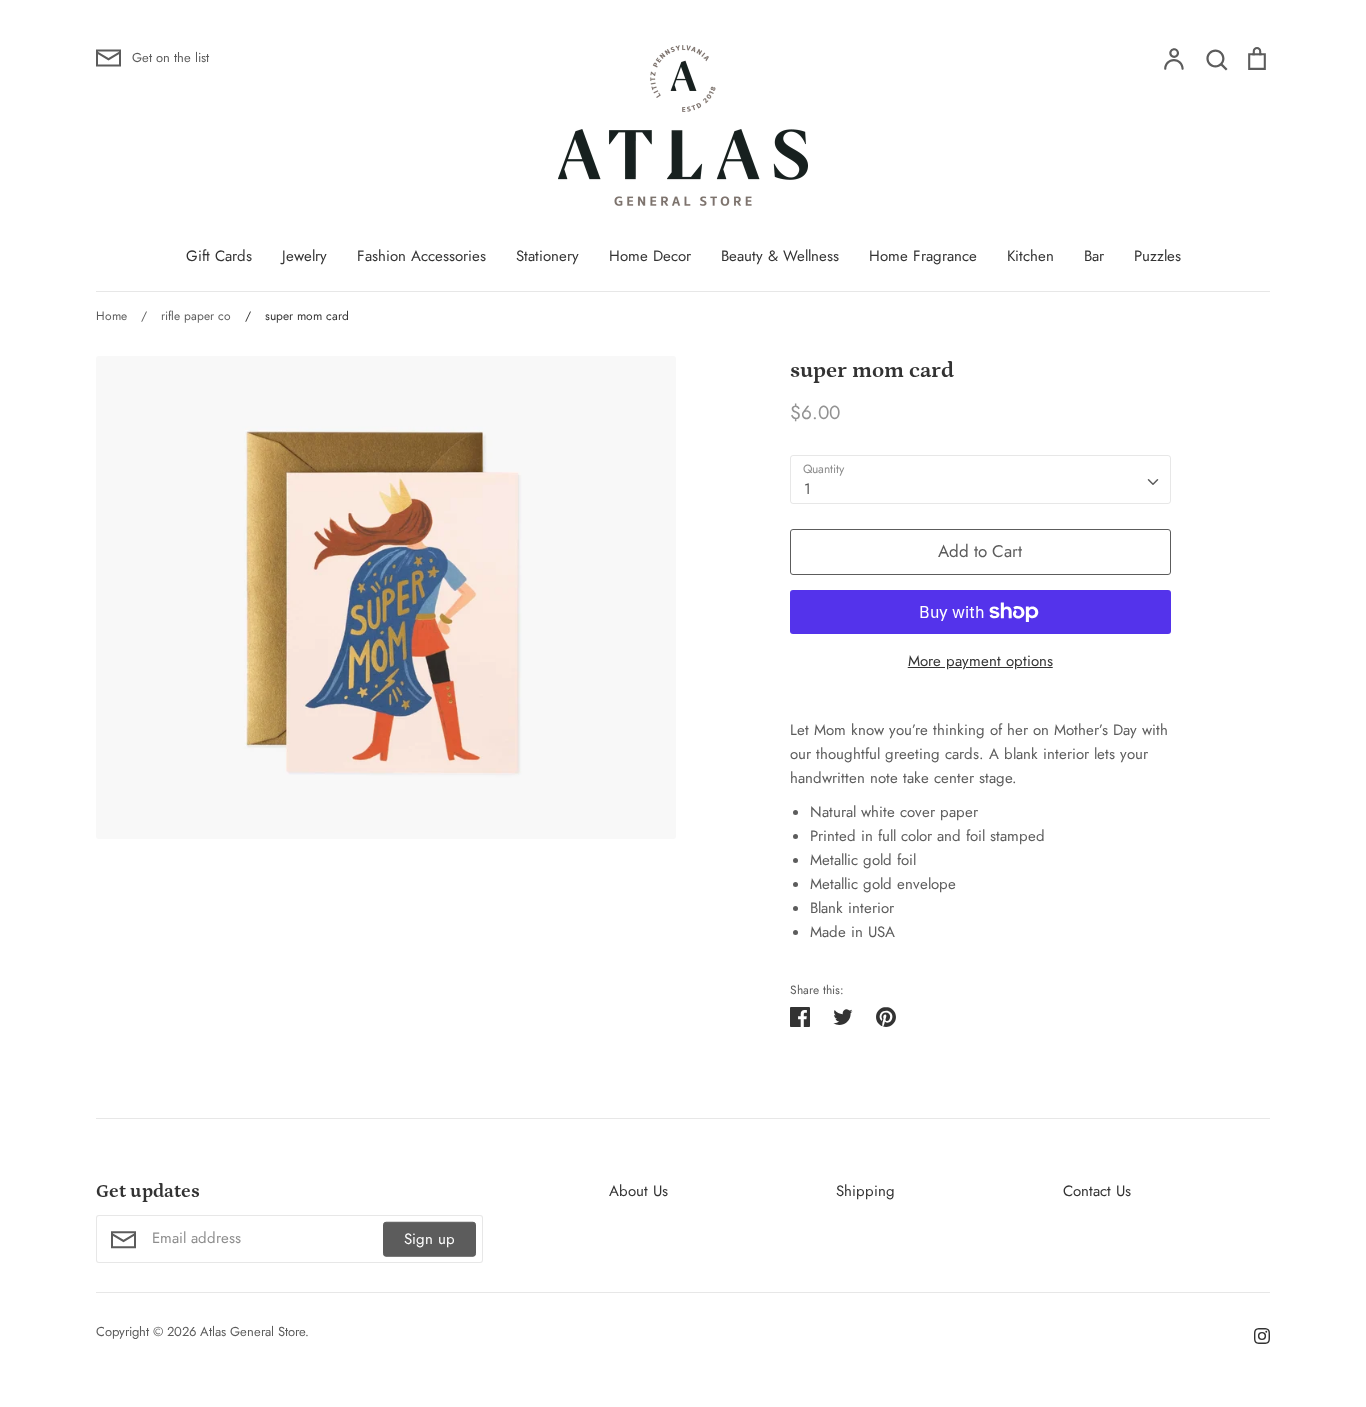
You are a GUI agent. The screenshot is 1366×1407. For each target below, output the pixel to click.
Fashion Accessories (421, 256)
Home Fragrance (923, 256)
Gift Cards (219, 256)
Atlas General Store (252, 1331)
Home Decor (650, 256)
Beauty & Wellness (780, 256)
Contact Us (1097, 1191)
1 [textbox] (807, 489)
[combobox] (980, 480)
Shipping (865, 1191)
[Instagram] (1254, 1335)
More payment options (980, 661)
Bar (1094, 256)
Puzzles (1157, 256)
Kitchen (1030, 256)
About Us (638, 1191)
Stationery (547, 256)
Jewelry (304, 256)
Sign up (429, 1239)
